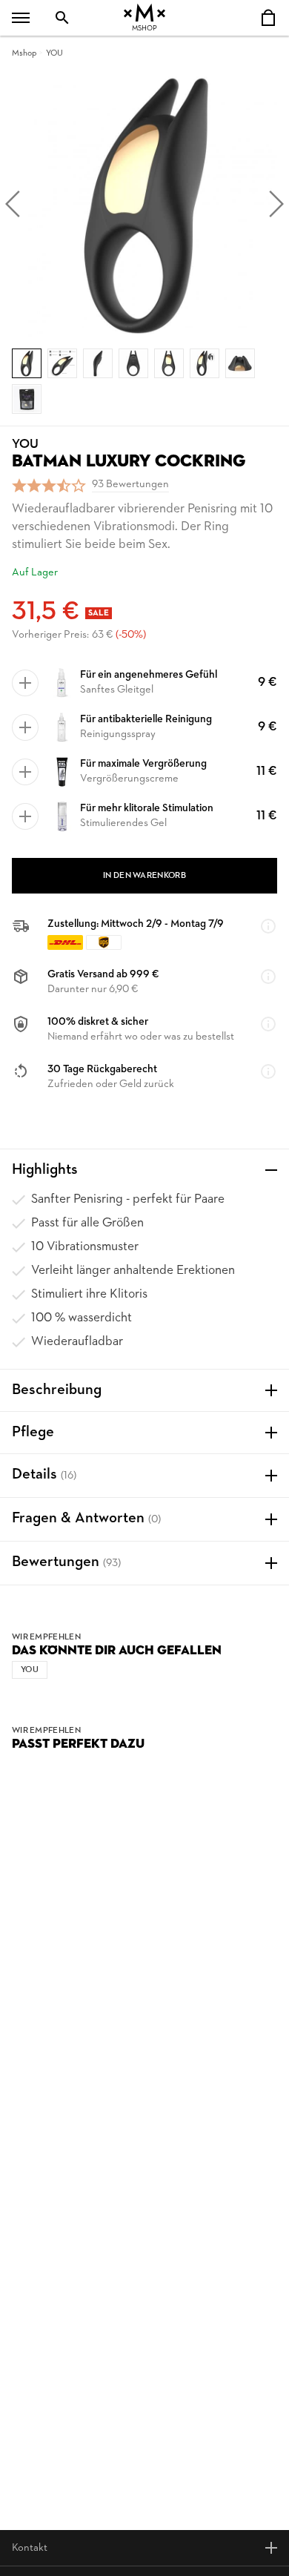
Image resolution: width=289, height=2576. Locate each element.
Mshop (24, 53)
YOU (54, 53)
